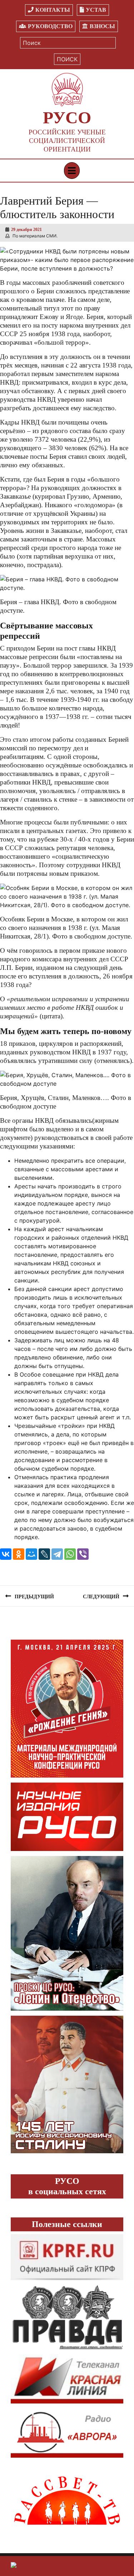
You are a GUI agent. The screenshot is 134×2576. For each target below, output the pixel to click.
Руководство (50, 26)
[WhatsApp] (70, 1554)
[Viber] (83, 1554)
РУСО (67, 117)
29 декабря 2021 (26, 230)
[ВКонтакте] (6, 1554)
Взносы (102, 26)
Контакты (53, 10)
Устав (96, 10)
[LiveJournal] (44, 1554)
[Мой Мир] (31, 1554)
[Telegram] (57, 1554)
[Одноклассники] (19, 1554)
